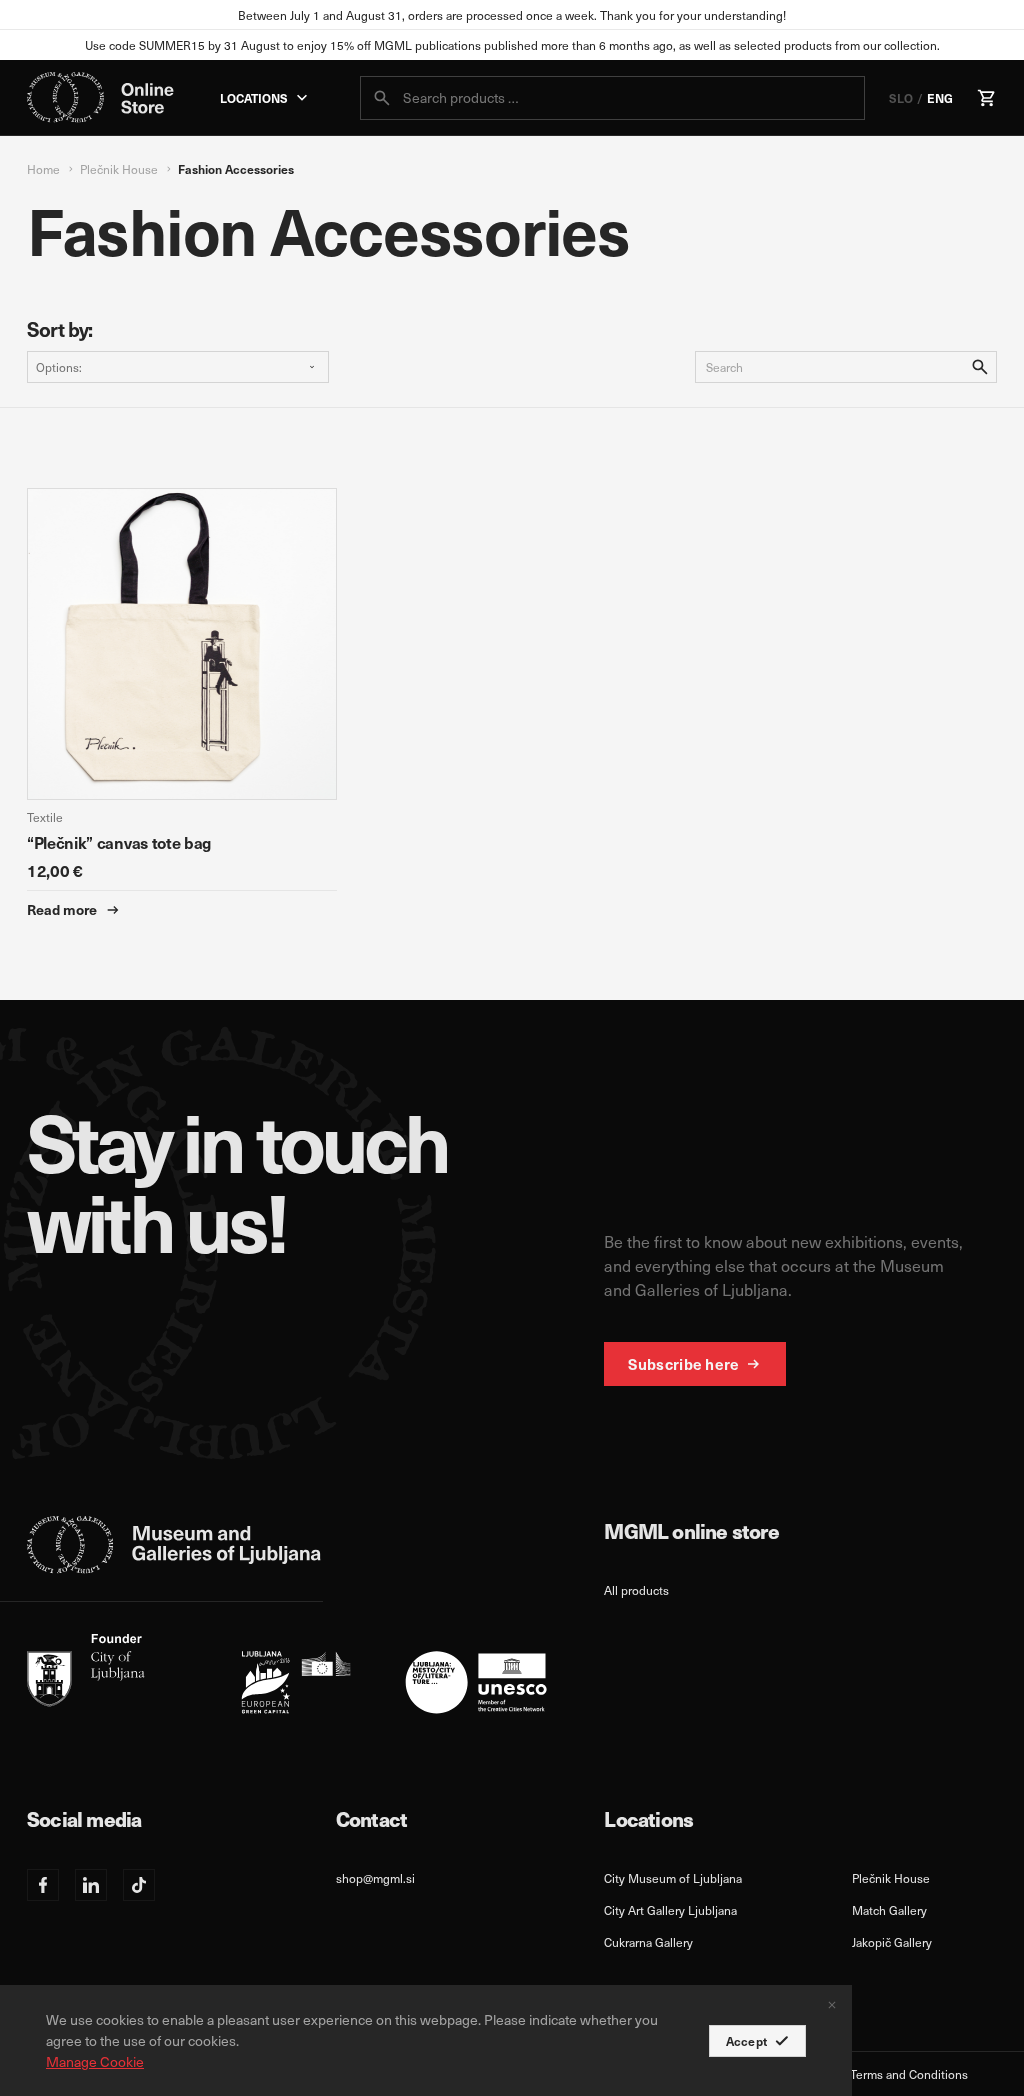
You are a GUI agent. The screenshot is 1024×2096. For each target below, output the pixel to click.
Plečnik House (119, 169)
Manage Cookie (95, 2061)
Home (43, 169)
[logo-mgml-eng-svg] (174, 1545)
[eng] (287, 1674)
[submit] (382, 98)
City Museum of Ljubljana (673, 1878)
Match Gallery (889, 1910)
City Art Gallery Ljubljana (670, 1910)
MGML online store (691, 1530)
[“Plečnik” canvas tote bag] (182, 704)
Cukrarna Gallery (648, 1942)
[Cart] (987, 98)
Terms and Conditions (909, 2074)
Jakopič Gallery (892, 1942)
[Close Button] (832, 2005)
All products (636, 1590)
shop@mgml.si (375, 1878)
